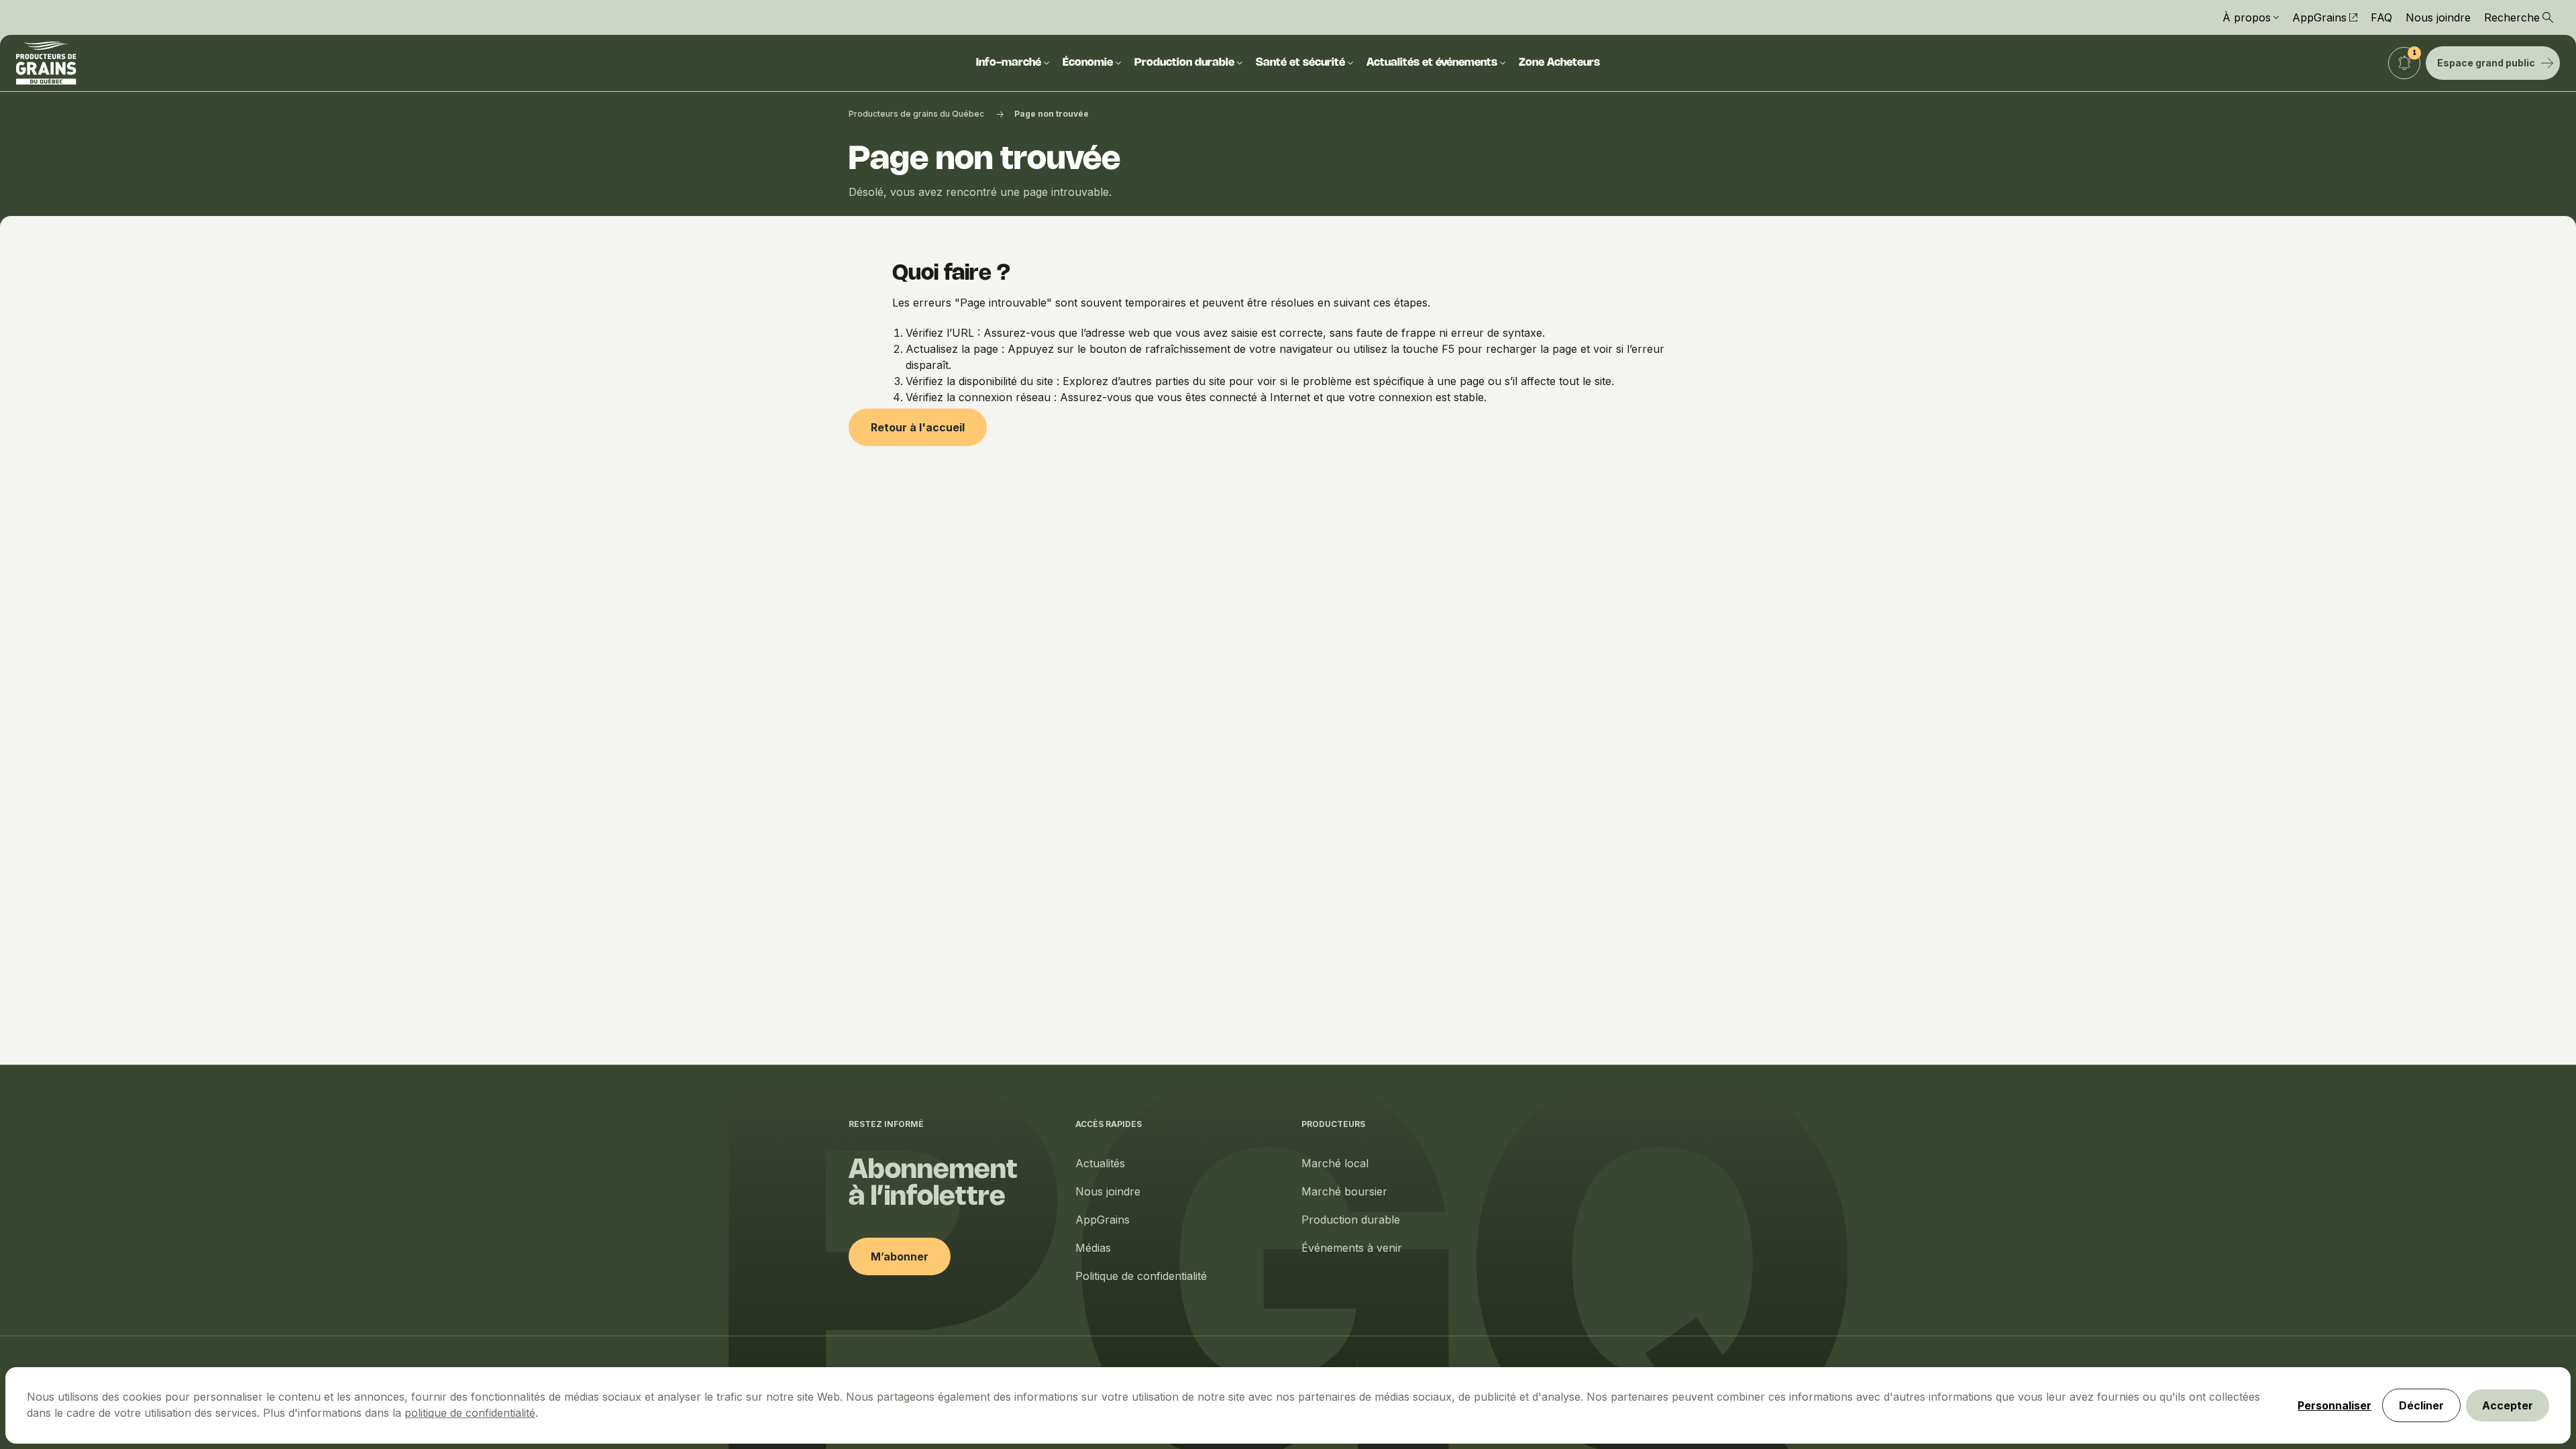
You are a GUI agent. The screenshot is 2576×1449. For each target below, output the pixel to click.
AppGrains (2319, 17)
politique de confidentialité (470, 1413)
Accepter (2508, 1405)
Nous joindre (2438, 17)
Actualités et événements (1432, 63)
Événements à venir (1352, 1248)
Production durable (1184, 63)
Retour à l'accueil (918, 427)
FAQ (2381, 17)
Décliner (2421, 1405)
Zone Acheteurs (1559, 63)
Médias (1093, 1248)
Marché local (1335, 1163)
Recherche (2512, 17)
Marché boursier (1344, 1191)
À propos (2247, 17)
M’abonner (900, 1256)
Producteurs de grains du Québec (916, 114)
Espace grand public (2486, 63)
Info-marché (1009, 63)
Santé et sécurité (1300, 63)
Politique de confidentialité (1141, 1276)
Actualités (1100, 1163)
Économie (1088, 63)
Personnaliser (2334, 1405)
